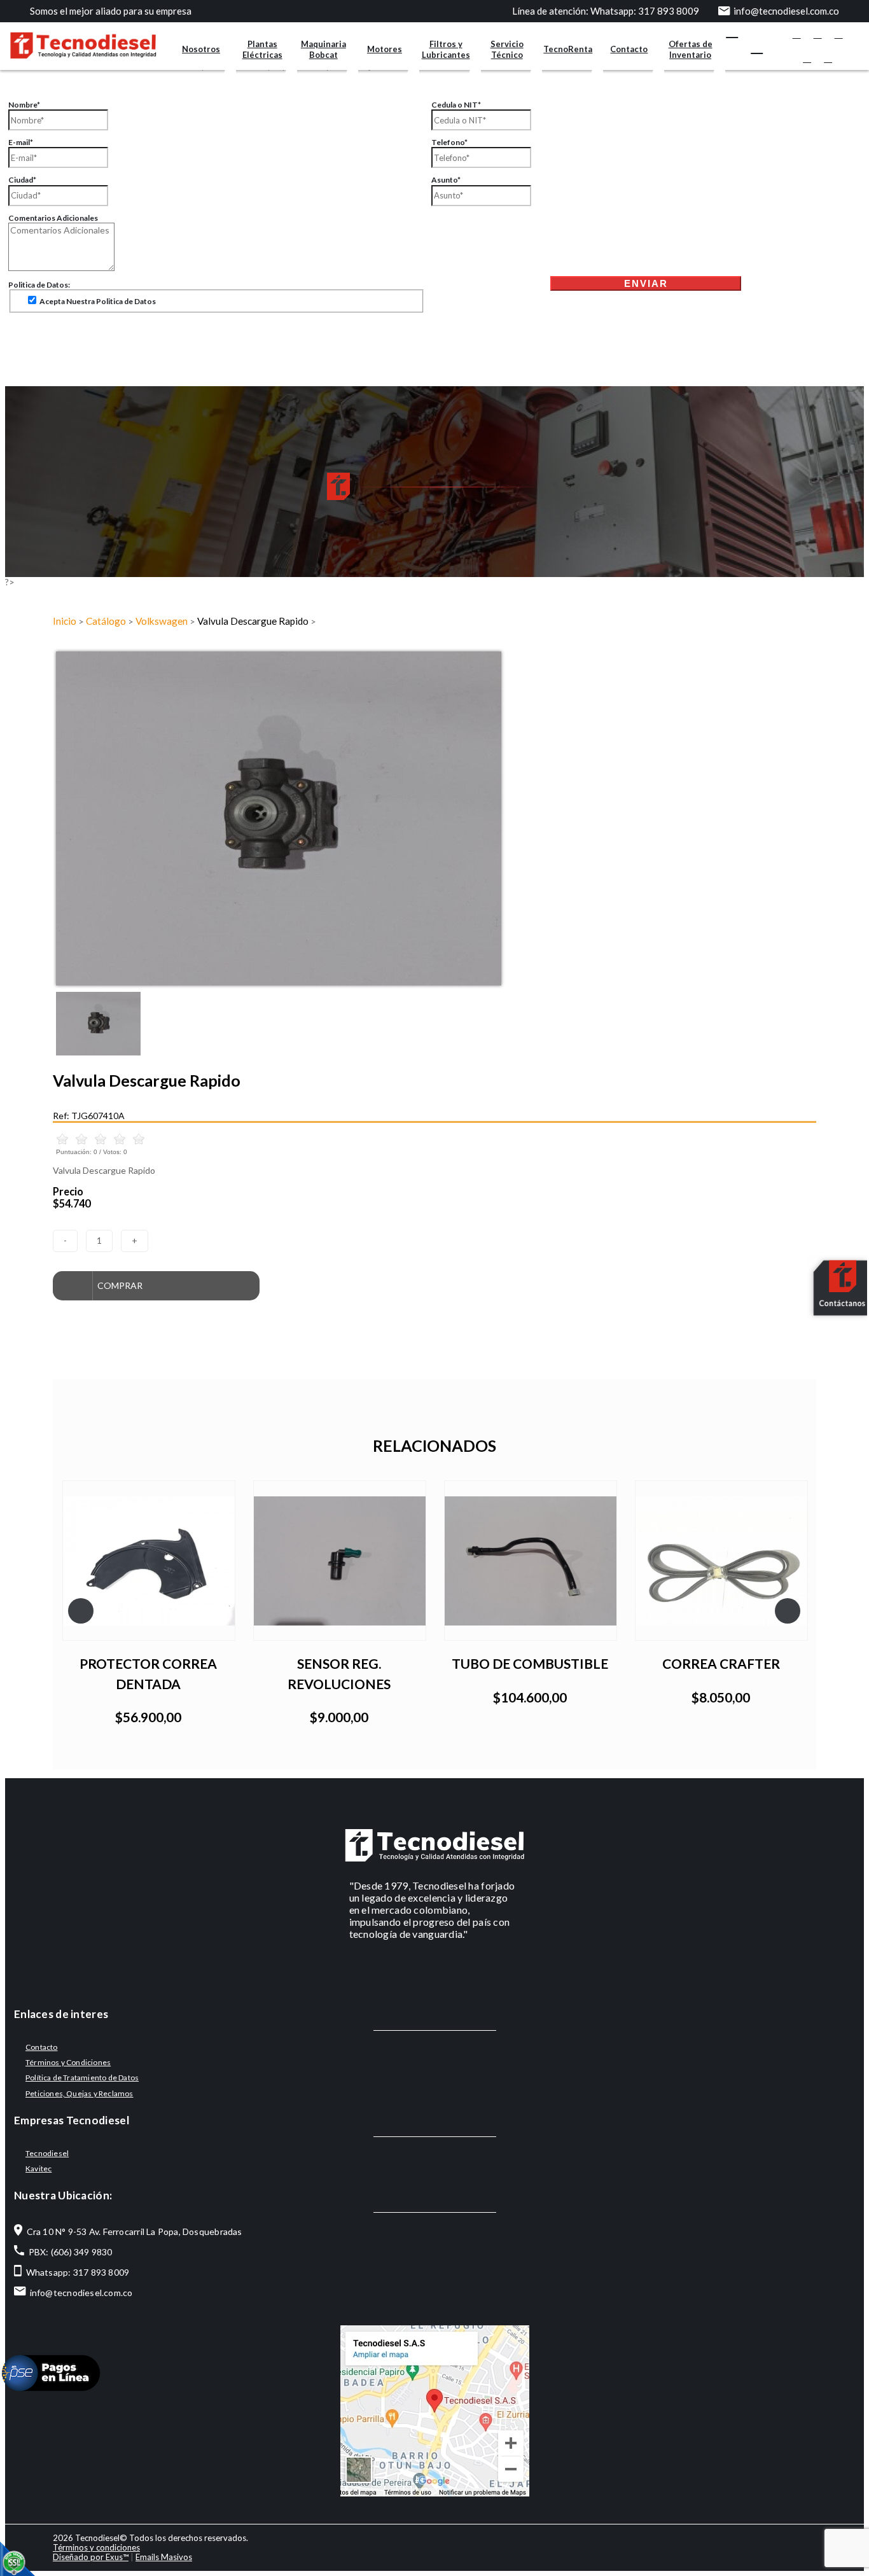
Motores (385, 49)
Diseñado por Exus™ (91, 2557)
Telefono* (449, 142)
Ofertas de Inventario (691, 49)
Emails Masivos (164, 2557)
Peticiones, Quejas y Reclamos (80, 2093)
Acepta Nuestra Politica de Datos (97, 301)
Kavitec (38, 2169)
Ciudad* (22, 180)
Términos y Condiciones (68, 2062)
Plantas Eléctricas (262, 49)
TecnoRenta (568, 49)
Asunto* (446, 180)
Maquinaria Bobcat (323, 49)
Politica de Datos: (39, 285)
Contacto (629, 49)
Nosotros (201, 49)
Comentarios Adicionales (53, 218)
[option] (434, 818)
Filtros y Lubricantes (446, 49)
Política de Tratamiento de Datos (82, 2078)
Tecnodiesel (47, 2153)
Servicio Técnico (507, 49)
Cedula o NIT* (456, 105)
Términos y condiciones (96, 2547)
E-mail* (21, 142)
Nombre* (24, 105)
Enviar (646, 283)
